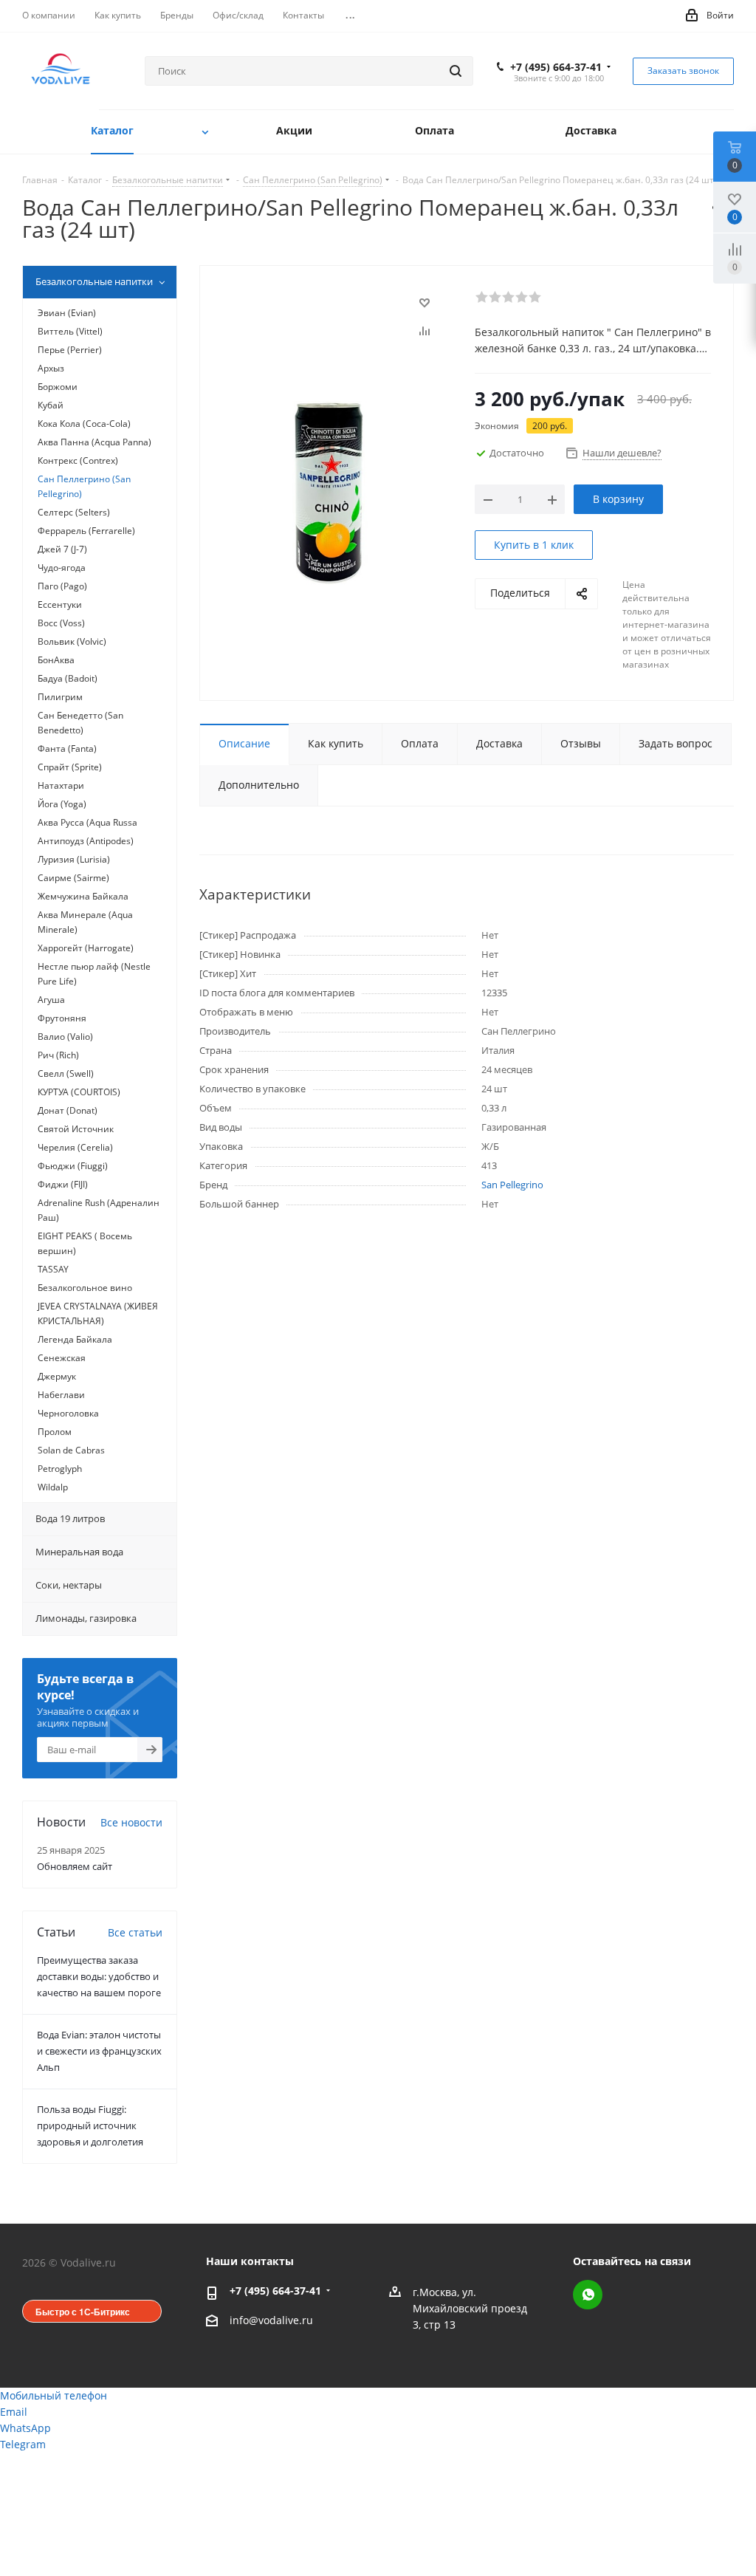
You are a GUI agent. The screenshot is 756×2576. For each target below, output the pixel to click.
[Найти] (456, 71)
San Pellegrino (512, 1185)
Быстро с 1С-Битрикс (83, 2312)
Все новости (131, 1822)
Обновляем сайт (75, 1866)
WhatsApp (588, 2295)
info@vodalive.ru (271, 2321)
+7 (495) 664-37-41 (556, 67)
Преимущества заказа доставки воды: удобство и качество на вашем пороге (99, 1976)
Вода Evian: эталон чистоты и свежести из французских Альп (99, 2051)
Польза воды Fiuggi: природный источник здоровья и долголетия (90, 2125)
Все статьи (135, 1932)
